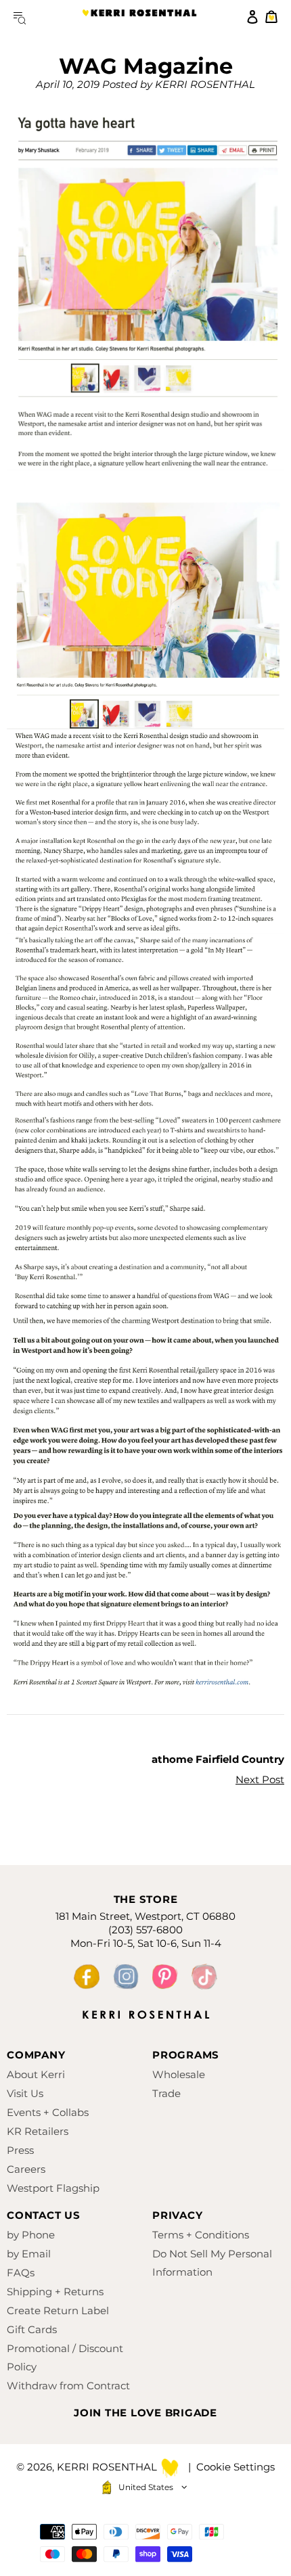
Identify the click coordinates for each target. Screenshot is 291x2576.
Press (20, 2150)
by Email (29, 2254)
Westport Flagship (53, 2188)
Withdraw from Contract (68, 2386)
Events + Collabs (48, 2112)
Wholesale (179, 2074)
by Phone (31, 2235)
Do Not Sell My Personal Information (212, 2263)
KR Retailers (38, 2131)
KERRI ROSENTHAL (139, 17)
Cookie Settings (236, 2467)
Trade (166, 2093)
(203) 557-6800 (145, 1930)
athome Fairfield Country (218, 1759)
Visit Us (25, 2093)
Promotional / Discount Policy (65, 2357)
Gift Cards (32, 2329)
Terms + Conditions (201, 2235)
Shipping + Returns (55, 2292)
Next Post (260, 1779)
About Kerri (36, 2074)
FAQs (21, 2273)
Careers (26, 2169)
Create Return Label (58, 2310)
